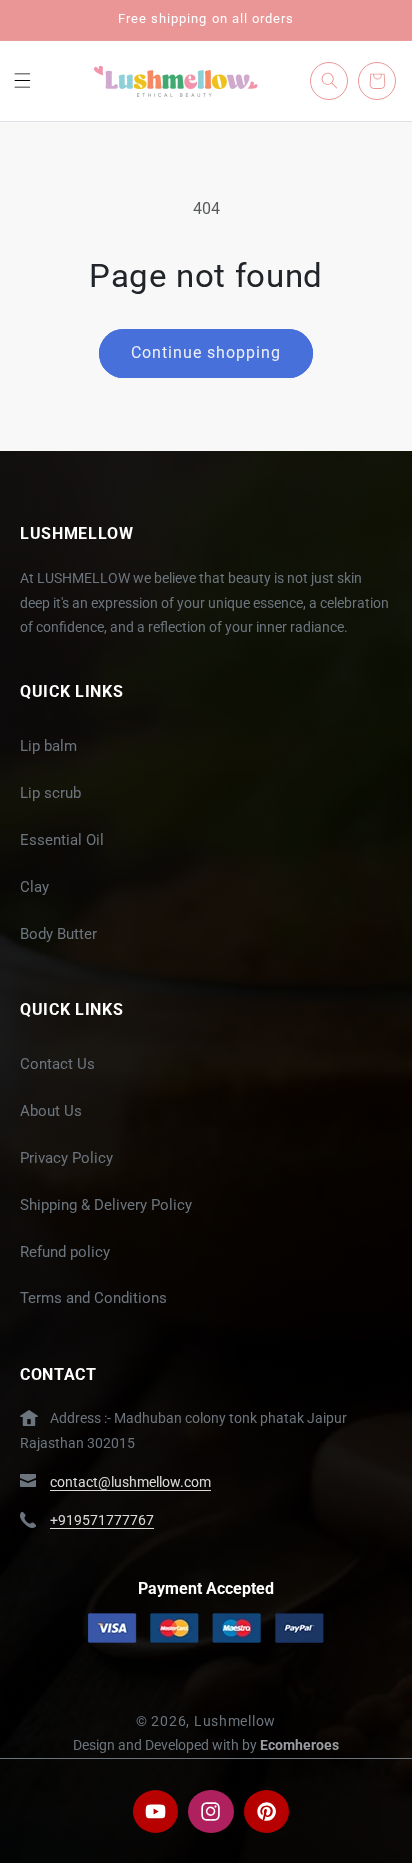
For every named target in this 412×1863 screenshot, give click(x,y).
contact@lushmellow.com (130, 1482)
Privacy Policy (66, 1158)
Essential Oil (62, 840)
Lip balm (48, 746)
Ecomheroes (299, 1745)
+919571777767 (102, 1520)
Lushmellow (235, 1721)
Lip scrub (50, 793)
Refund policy (65, 1252)
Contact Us (57, 1064)
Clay (34, 887)
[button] (22, 81)
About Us (51, 1111)
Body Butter (58, 934)
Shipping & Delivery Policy (106, 1205)
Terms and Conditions (93, 1298)
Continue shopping (206, 352)
